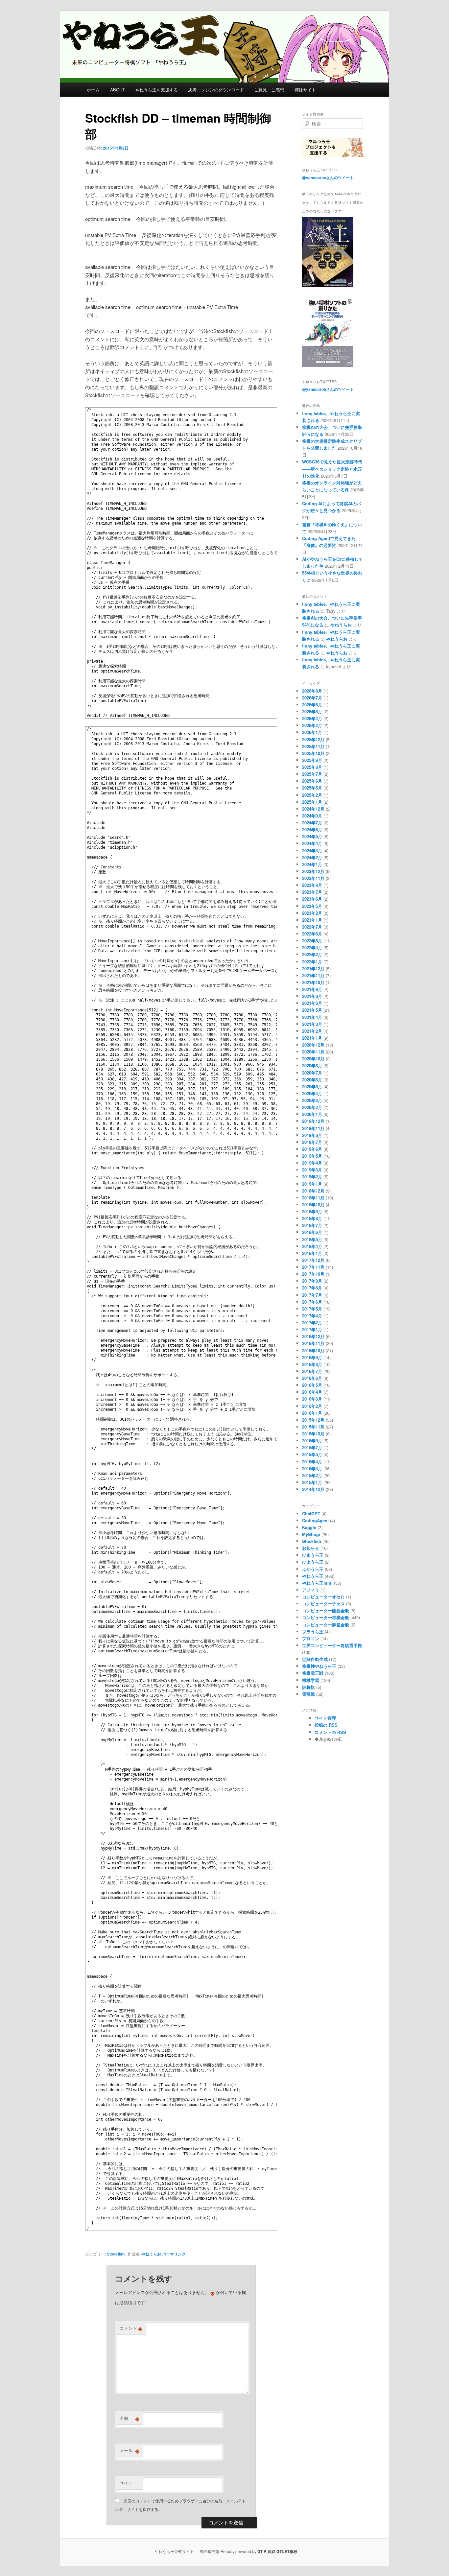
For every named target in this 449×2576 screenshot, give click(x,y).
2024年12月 (313, 809)
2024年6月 (312, 829)
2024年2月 (312, 857)
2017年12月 (313, 1260)
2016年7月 (312, 1371)
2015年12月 (313, 1420)
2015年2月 (312, 1475)
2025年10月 (313, 753)
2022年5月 (312, 941)
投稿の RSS (326, 1725)
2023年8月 (312, 885)
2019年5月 (312, 1156)
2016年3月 (312, 1399)
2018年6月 (312, 1232)
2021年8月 (312, 996)
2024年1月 (312, 864)
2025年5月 (312, 788)
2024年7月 (312, 823)
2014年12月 (313, 1489)
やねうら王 (313, 1576)
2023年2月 (312, 913)
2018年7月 (312, 1225)
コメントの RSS (330, 1732)
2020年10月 (313, 1059)
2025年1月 (312, 802)
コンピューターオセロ (323, 1597)
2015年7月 (312, 1447)
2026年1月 (312, 732)
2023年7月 (312, 892)
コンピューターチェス (323, 1604)
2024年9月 (312, 816)
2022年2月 (312, 954)
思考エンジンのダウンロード (216, 90)
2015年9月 (312, 1441)
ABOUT (118, 90)
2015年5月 (312, 1454)
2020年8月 (312, 1065)
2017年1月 (312, 1329)
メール (130, 2450)
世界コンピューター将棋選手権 (332, 1645)
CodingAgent (315, 1520)
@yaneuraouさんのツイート (328, 177)
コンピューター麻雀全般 (326, 1625)
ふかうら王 (313, 1569)
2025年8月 (312, 767)
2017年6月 (312, 1302)
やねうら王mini (317, 1583)
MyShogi (311, 1534)
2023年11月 (313, 878)
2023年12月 (313, 871)
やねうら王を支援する (156, 90)
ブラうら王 (313, 1631)
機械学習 (311, 1680)
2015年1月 (312, 1482)
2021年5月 (312, 1010)
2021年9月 (312, 989)
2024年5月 (312, 836)
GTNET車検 (287, 2551)
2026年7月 (312, 698)
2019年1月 (312, 1184)
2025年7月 (312, 774)
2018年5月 (312, 1239)
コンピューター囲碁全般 (326, 1610)
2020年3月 (312, 1100)
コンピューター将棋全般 (326, 1617)
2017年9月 (312, 1281)
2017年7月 (312, 1295)
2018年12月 (313, 1191)
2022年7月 (312, 927)
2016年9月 (312, 1357)
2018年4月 (312, 1246)
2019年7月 (312, 1142)
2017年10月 (313, 1274)
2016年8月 (312, 1364)
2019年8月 (312, 1135)
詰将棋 (308, 1687)
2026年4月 (312, 718)
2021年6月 (312, 1003)
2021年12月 (313, 969)
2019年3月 (312, 1170)
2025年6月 (312, 781)
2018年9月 (312, 1211)
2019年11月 (313, 1128)
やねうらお (151, 2254)
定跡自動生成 (315, 1659)
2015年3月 (312, 1468)
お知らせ (311, 1548)
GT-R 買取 (266, 2551)
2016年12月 (313, 1336)
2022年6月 (312, 934)
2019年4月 (312, 1163)
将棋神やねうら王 (319, 1666)
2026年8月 (312, 691)
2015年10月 (313, 1434)
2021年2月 (312, 1031)
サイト (126, 2483)
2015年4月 (312, 1462)
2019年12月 (313, 1121)
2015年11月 (313, 1427)
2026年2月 (312, 725)
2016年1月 (312, 1413)
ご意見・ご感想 (269, 90)
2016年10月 (313, 1350)
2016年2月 (312, 1406)
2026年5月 (312, 711)
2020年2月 (312, 1107)
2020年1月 (312, 1114)
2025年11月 (313, 746)
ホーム (93, 90)
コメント (131, 2328)
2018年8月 (312, 1218)
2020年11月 (313, 1052)
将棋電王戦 (313, 1673)
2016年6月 (312, 1378)
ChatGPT (311, 1513)
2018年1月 (312, 1253)
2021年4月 (312, 1017)
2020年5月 (312, 1087)
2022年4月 (312, 947)
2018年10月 (313, 1205)
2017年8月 (312, 1288)
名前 (130, 2418)
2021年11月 (313, 975)
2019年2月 (312, 1177)
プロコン (311, 1638)
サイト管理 (325, 1718)
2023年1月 (312, 920)
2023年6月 (312, 899)
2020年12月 (313, 1045)
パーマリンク (174, 2254)
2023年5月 (312, 906)
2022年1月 (312, 962)
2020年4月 (312, 1093)
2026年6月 (312, 705)
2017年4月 (312, 1316)
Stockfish (116, 2254)
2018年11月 (313, 1198)
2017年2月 (312, 1323)
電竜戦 (308, 1694)
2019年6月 (312, 1149)
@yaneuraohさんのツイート (328, 389)
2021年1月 (312, 1038)
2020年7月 (312, 1073)
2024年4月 (312, 843)
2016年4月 (312, 1392)
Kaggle (309, 1527)
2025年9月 (312, 760)
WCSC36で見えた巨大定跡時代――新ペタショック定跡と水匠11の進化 (332, 469)
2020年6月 (312, 1080)
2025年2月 (312, 795)
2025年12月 (313, 739)
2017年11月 (313, 1267)
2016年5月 (312, 1385)
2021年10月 (313, 982)
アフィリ (311, 1590)
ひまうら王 (313, 1555)
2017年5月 (312, 1309)
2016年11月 (313, 1343)
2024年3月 (312, 851)
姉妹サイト (305, 90)
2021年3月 (312, 1024)
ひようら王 (313, 1562)
